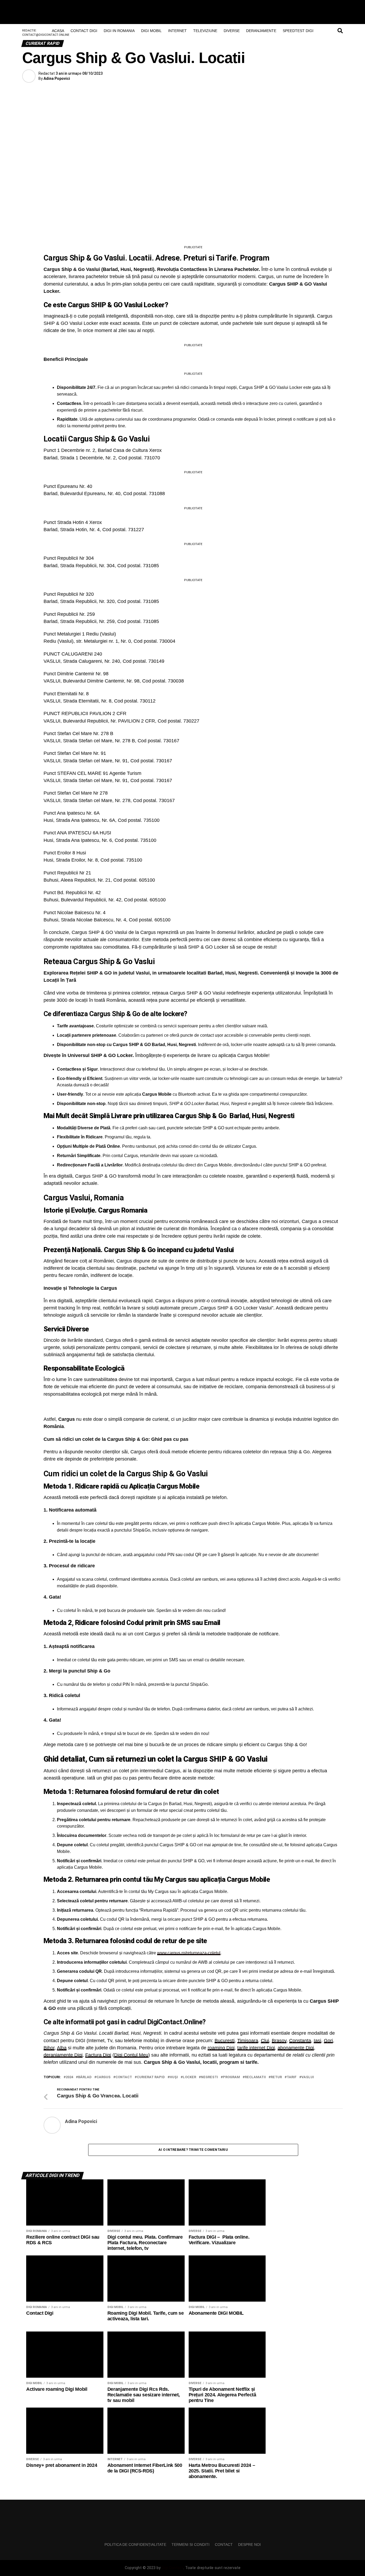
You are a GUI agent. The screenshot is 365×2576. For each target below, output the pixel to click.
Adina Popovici (57, 78)
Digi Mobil (151, 31)
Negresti (209, 2077)
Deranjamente (261, 31)
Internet (177, 31)
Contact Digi (84, 31)
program (231, 2077)
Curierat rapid (151, 2077)
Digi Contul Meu (131, 2055)
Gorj (328, 2041)
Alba (62, 2048)
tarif (292, 2077)
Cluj (265, 2041)
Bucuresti (225, 2041)
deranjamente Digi (63, 2055)
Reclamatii (255, 2077)
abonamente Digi (296, 2048)
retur (276, 2077)
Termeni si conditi (191, 2545)
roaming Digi (221, 2048)
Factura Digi (98, 2055)
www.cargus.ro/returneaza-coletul (189, 1953)
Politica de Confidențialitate (135, 2545)
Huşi (174, 2077)
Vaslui (308, 2077)
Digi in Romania (119, 31)
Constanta (300, 2041)
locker (189, 2077)
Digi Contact (172, 2568)
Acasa (58, 31)
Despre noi (249, 2545)
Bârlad (85, 2077)
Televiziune (205, 31)
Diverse (232, 31)
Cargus (104, 2077)
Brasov (279, 2041)
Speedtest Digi (298, 31)
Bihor (49, 2048)
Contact (124, 2077)
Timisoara (248, 2041)
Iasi (317, 2041)
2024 (69, 2077)
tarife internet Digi (256, 2048)
